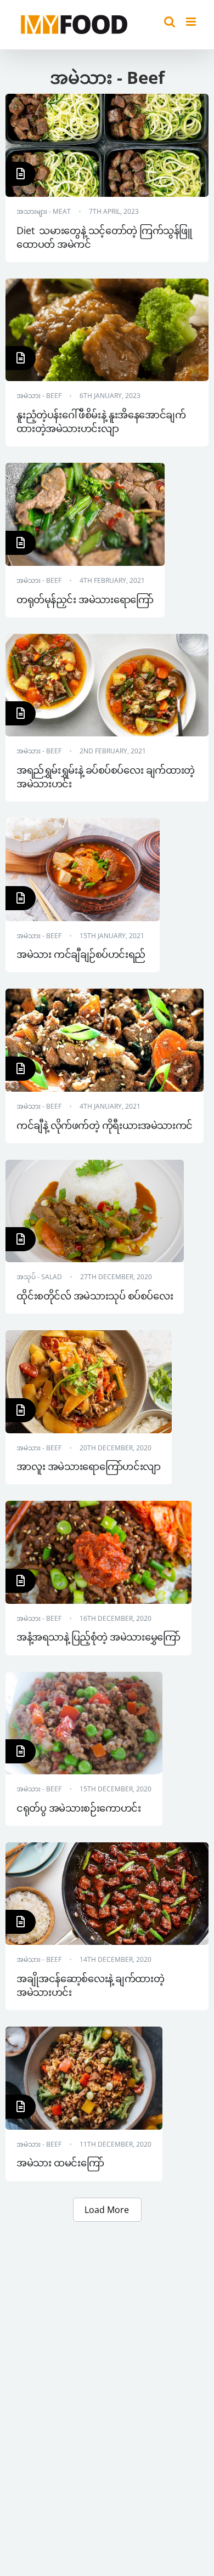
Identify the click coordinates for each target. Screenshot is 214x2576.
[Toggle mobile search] (170, 22)
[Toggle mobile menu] (192, 22)
